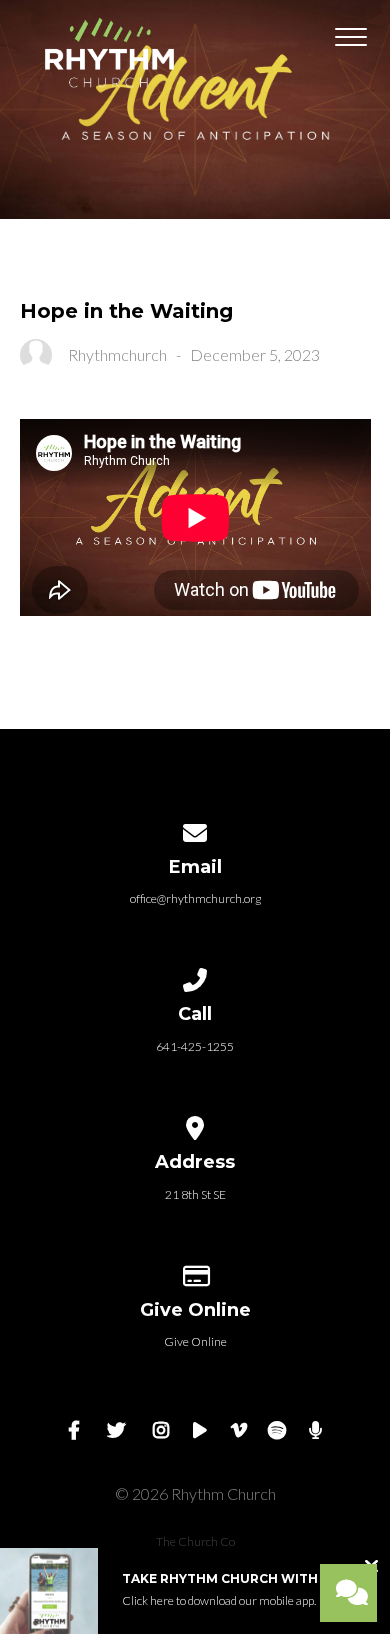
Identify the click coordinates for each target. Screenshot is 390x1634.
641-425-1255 (195, 1046)
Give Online (195, 1341)
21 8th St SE (195, 1194)
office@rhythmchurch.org (195, 898)
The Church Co (195, 1541)
